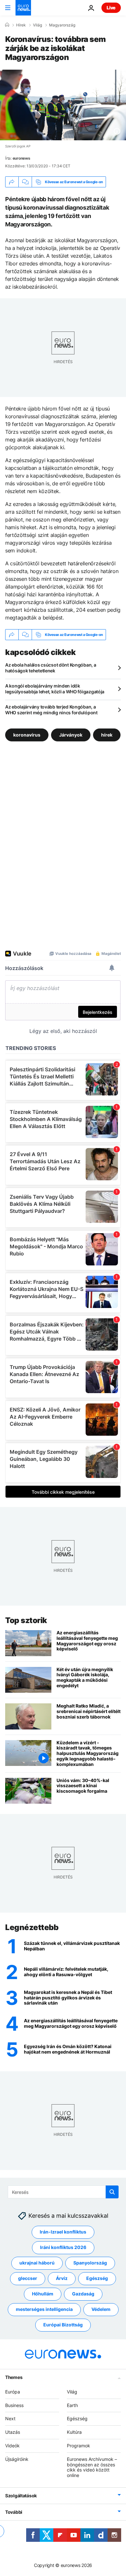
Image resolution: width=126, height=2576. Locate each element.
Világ (37, 25)
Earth (72, 2405)
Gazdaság (83, 2294)
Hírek (21, 25)
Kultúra (74, 2432)
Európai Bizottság (63, 2325)
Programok (79, 2446)
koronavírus (27, 735)
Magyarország (62, 25)
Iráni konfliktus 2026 (63, 2248)
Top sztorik (26, 1620)
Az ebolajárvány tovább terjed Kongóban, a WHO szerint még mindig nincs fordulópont (51, 710)
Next (10, 2419)
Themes (14, 2377)
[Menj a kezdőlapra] (23, 8)
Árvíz (62, 2279)
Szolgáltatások (21, 2496)
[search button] (112, 2192)
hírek (107, 735)
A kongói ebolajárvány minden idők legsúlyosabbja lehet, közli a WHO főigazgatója (55, 689)
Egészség (97, 2279)
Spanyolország (90, 2263)
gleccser (28, 2279)
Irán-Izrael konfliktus (63, 2232)
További (14, 2512)
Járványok (71, 735)
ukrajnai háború (37, 2263)
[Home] (7, 25)
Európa (13, 2392)
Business (14, 2405)
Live (111, 8)
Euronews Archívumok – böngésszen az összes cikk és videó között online (92, 2467)
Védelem (101, 2309)
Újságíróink (17, 2459)
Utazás (13, 2432)
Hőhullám (43, 2294)
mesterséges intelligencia (44, 2309)
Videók (12, 2446)
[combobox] (63, 2192)
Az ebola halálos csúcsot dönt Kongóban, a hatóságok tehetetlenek (51, 668)
